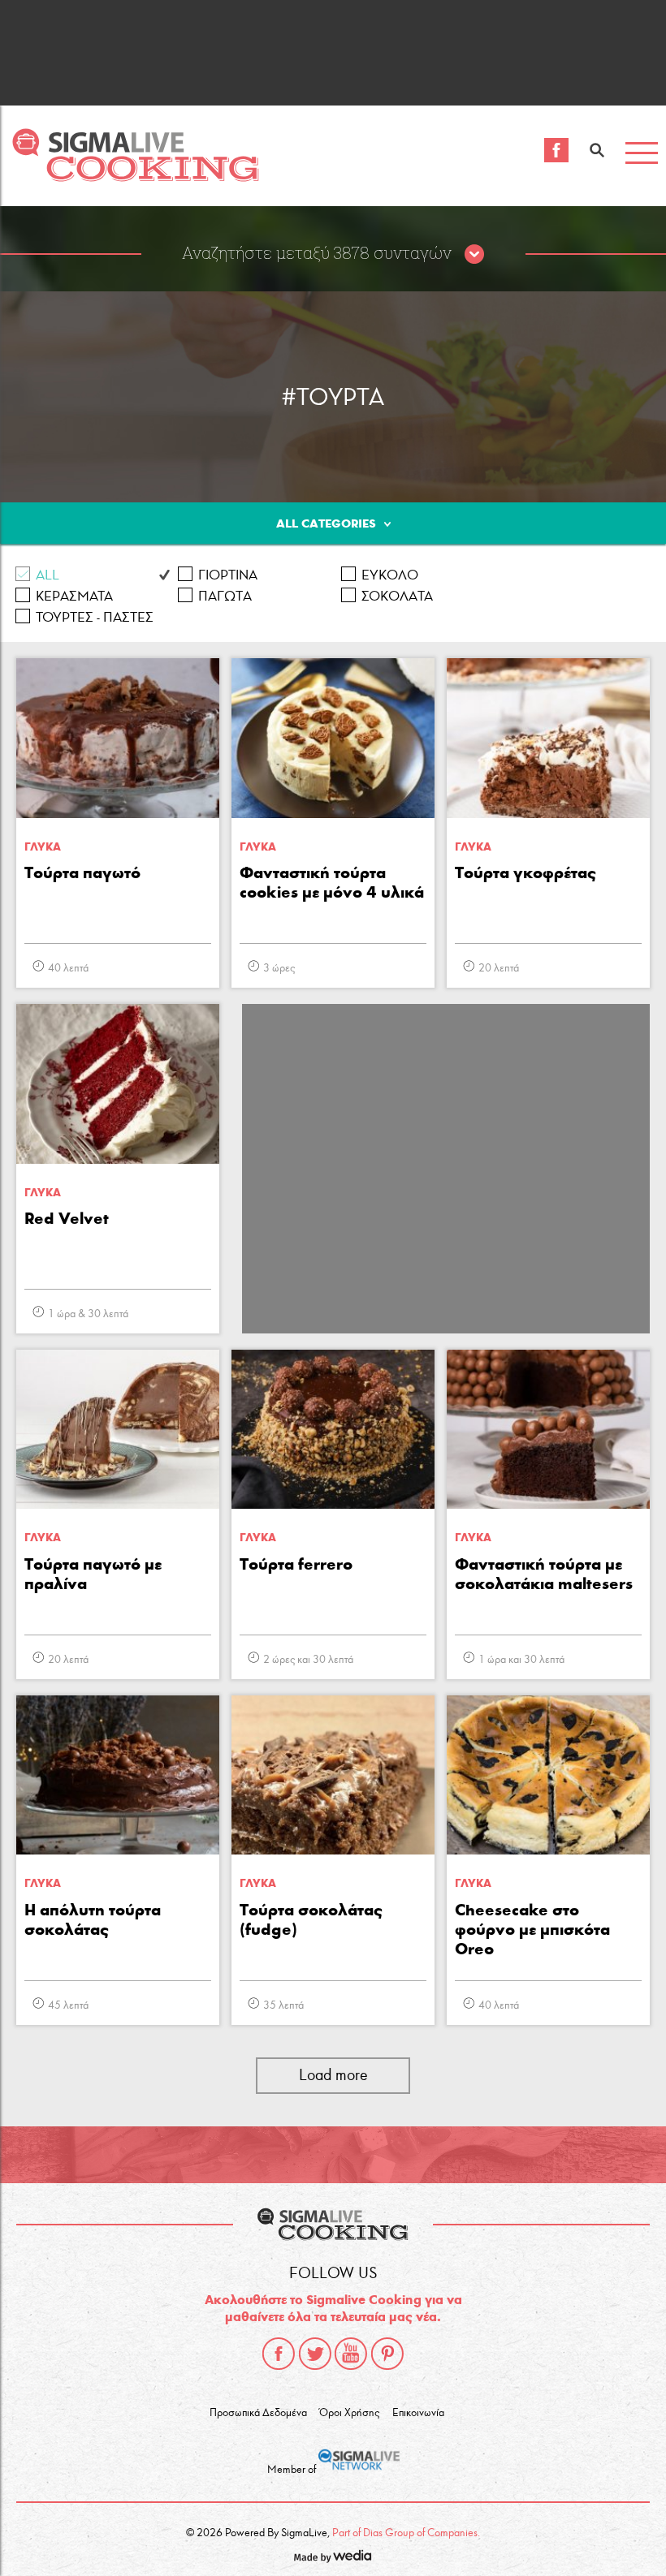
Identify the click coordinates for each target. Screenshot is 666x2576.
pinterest (387, 2354)
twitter (315, 2354)
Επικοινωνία (418, 2413)
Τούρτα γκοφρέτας (525, 872)
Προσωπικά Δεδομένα (258, 2413)
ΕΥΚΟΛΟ (390, 575)
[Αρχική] (135, 177)
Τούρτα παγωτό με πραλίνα (93, 1574)
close (474, 255)
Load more (333, 2075)
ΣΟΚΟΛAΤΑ (397, 596)
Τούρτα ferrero (296, 1564)
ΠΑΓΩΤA (225, 596)
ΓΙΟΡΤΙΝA (228, 575)
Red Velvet (67, 1218)
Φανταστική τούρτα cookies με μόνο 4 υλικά (332, 882)
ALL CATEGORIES (326, 523)
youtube (351, 2354)
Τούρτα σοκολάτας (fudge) (311, 1919)
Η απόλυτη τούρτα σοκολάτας (93, 1919)
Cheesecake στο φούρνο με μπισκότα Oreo (532, 1929)
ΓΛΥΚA (43, 847)
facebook (279, 2354)
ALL (48, 575)
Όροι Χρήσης (349, 2413)
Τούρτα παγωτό (82, 872)
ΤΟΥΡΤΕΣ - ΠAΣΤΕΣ (95, 617)
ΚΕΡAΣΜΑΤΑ (74, 596)
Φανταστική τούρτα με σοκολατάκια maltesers (544, 1574)
